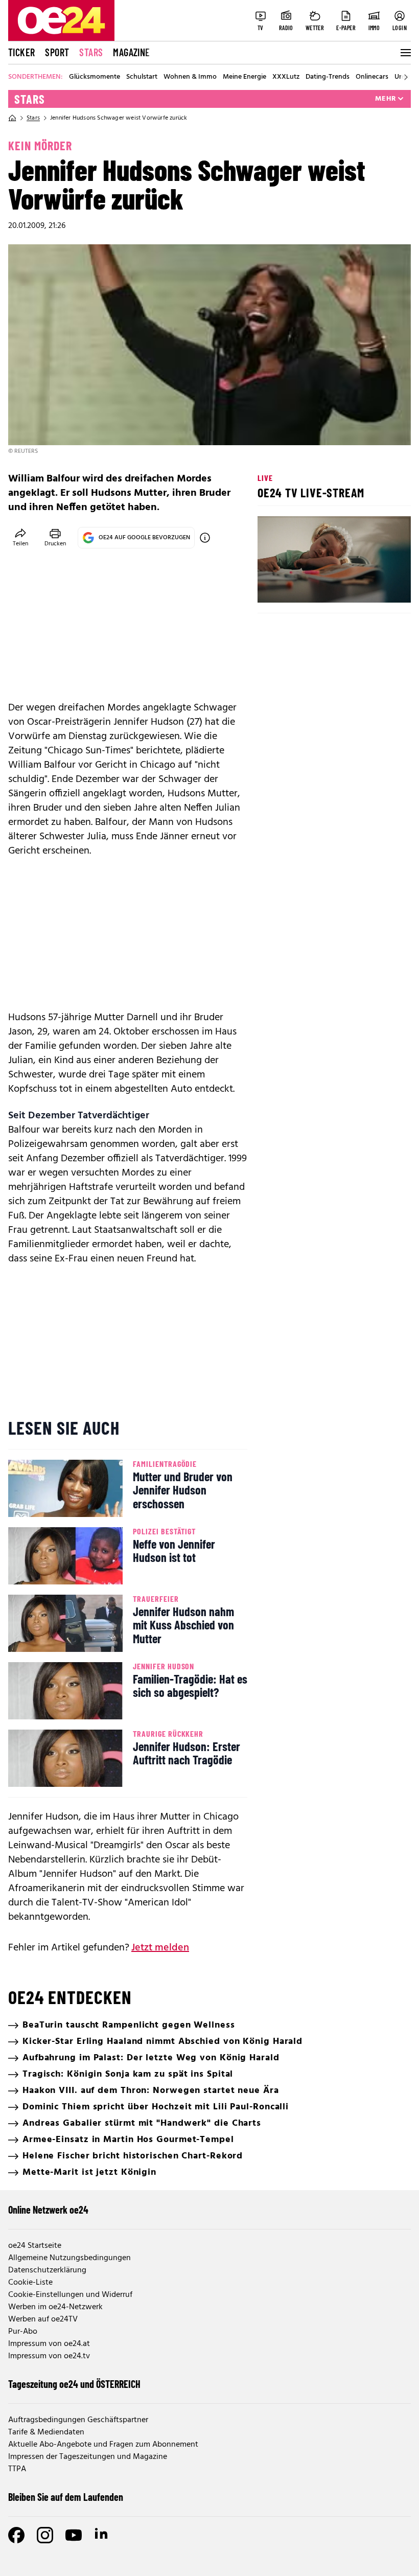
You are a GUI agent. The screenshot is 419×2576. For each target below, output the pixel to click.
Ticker (21, 52)
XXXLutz (286, 77)
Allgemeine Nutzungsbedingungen (69, 2258)
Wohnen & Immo (190, 77)
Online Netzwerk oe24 (48, 2210)
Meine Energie (245, 77)
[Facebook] (16, 2535)
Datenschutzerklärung (47, 2270)
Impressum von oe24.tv (49, 2356)
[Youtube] (74, 2535)
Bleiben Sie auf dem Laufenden (66, 2497)
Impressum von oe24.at (49, 2344)
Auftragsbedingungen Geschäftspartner (78, 2420)
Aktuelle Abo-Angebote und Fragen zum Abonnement (103, 2445)
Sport (57, 52)
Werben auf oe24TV (43, 2319)
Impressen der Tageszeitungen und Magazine (88, 2457)
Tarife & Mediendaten (46, 2432)
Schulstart (142, 77)
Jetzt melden (160, 1948)
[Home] (12, 118)
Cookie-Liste (30, 2283)
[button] (274, 586)
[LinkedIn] (102, 2535)
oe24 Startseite (35, 2246)
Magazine (131, 52)
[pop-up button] (378, 586)
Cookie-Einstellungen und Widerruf (70, 2295)
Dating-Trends (328, 77)
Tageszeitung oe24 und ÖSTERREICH (74, 2384)
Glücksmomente (95, 77)
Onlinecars (372, 77)
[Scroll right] (406, 77)
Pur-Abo (23, 2332)
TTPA (17, 2469)
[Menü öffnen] (405, 53)
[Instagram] (45, 2535)
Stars (91, 52)
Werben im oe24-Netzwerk (55, 2307)
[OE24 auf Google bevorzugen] (205, 538)
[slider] (308, 586)
